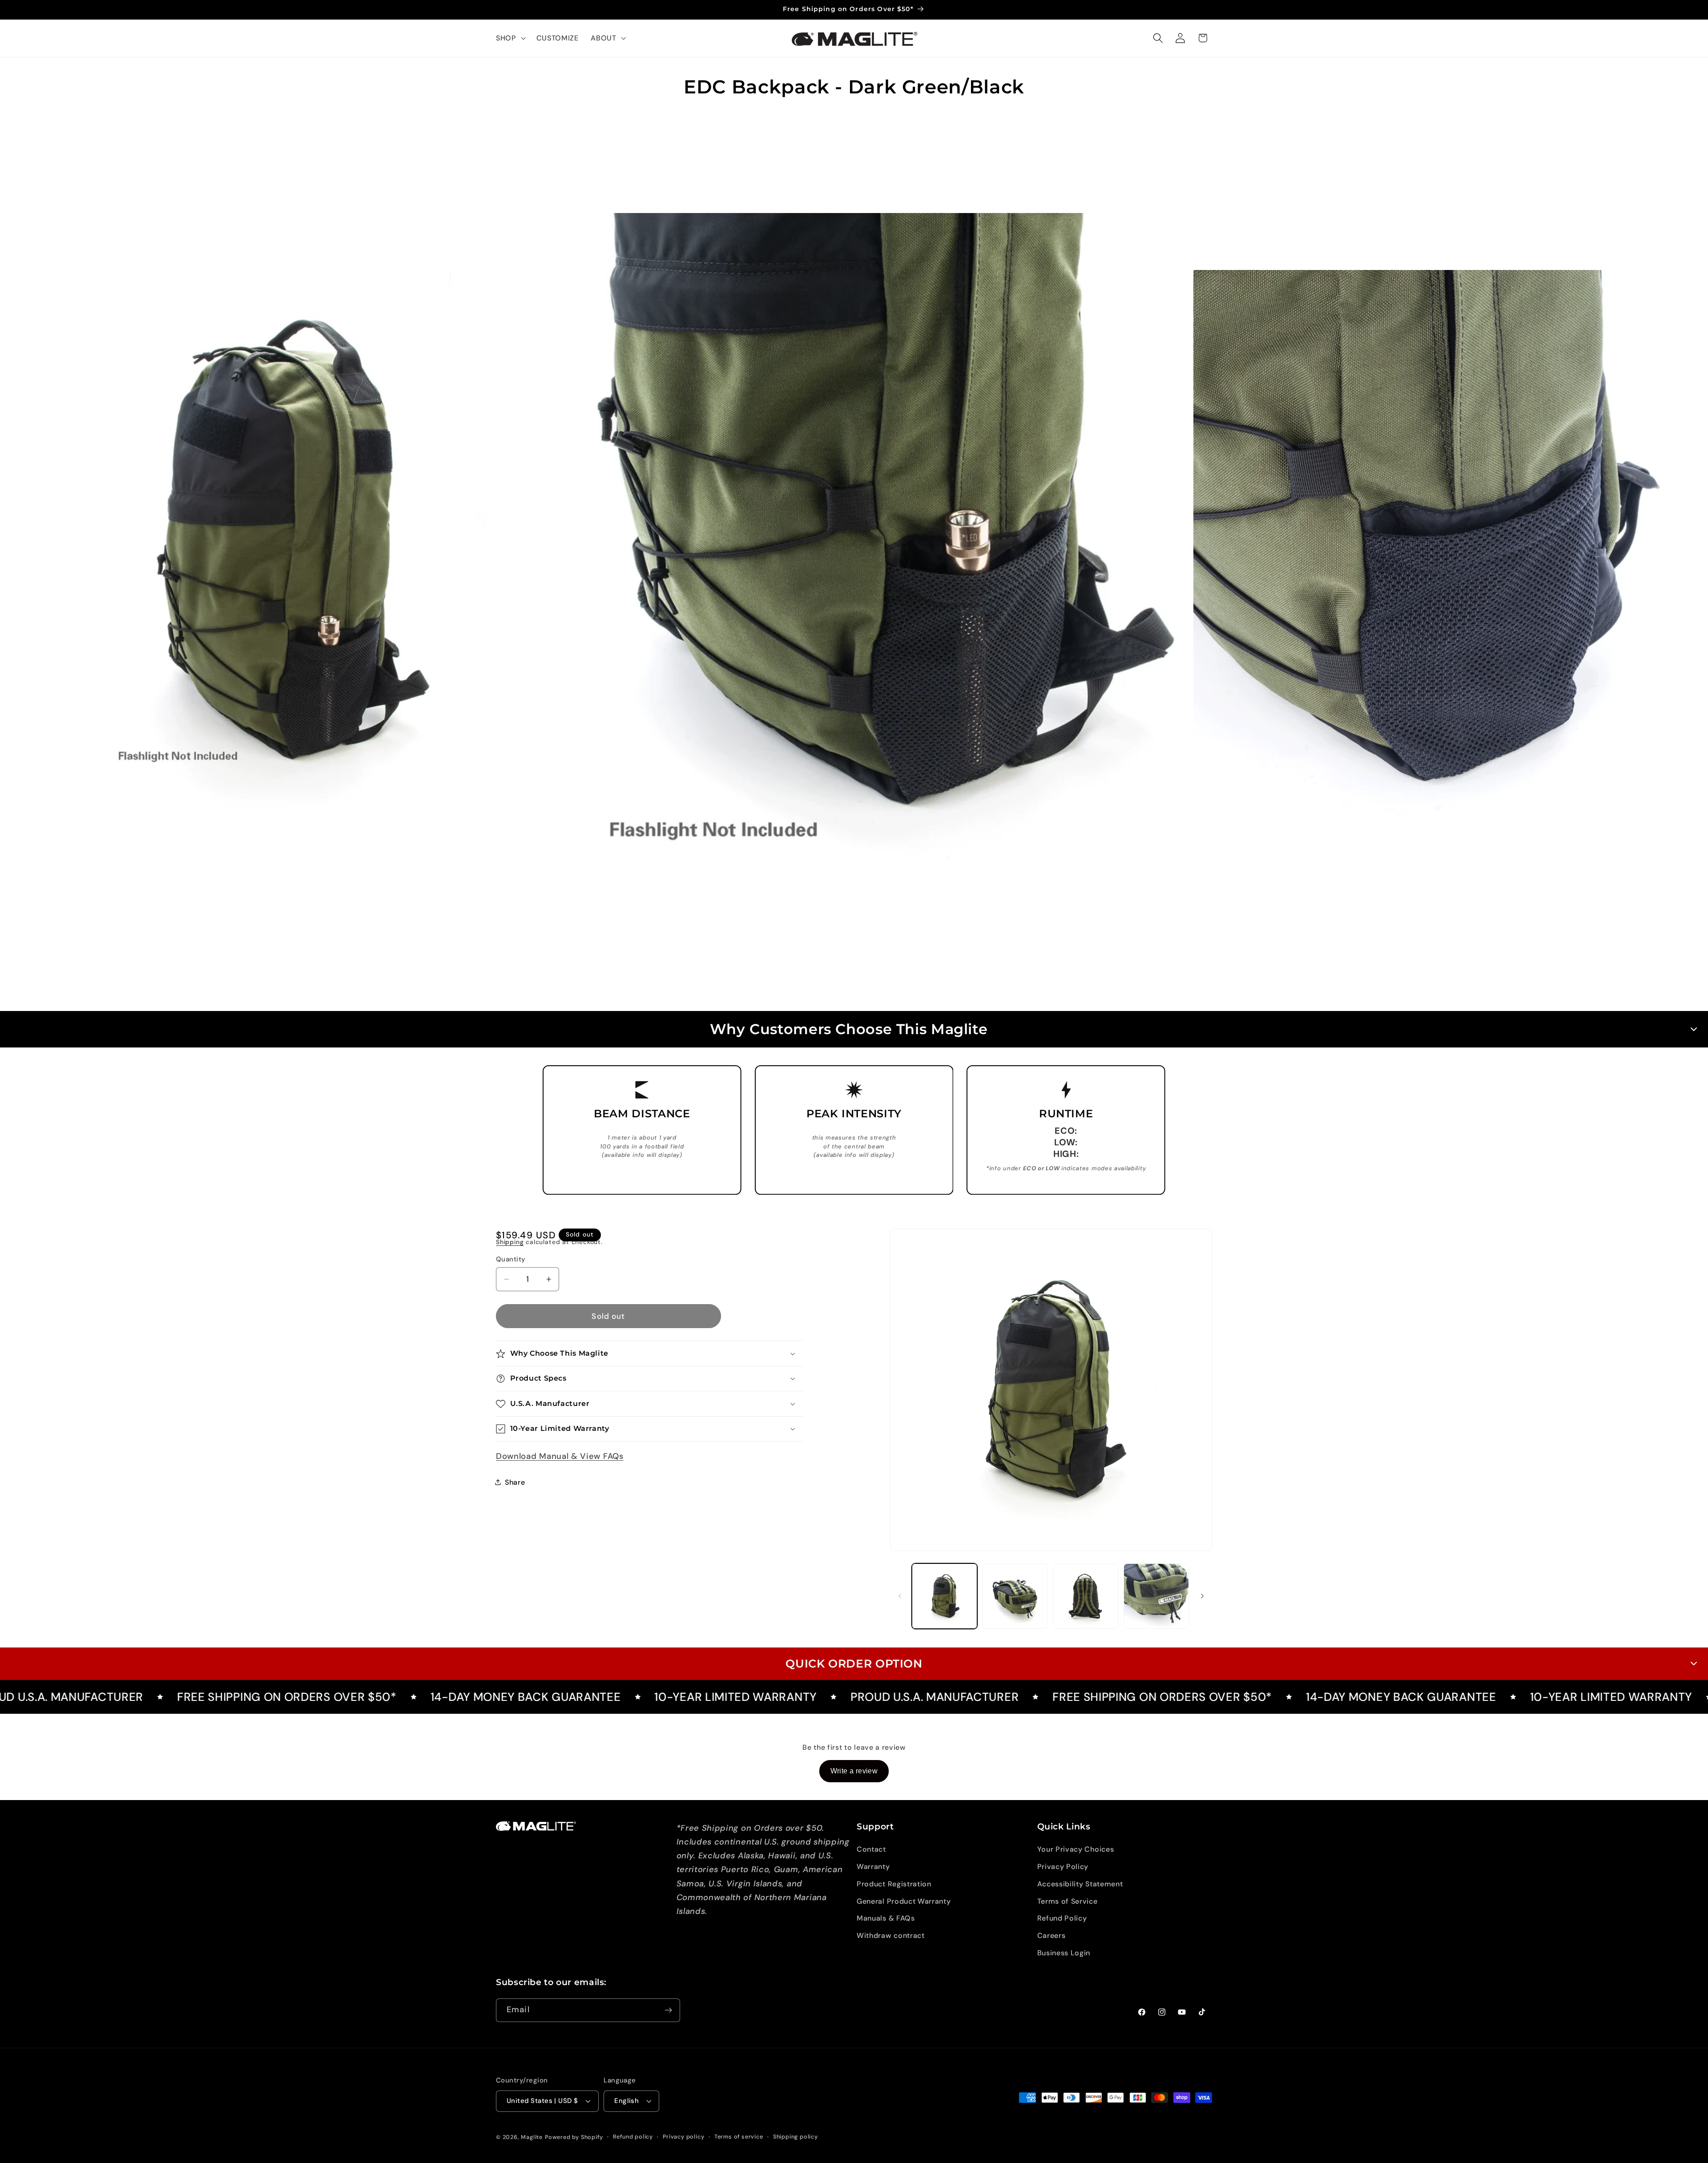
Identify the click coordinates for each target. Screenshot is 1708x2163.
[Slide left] (900, 1596)
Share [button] (515, 1482)
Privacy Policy (1063, 1867)
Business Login (1064, 1953)
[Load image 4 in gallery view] (1156, 1596)
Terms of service (739, 2137)
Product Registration (894, 1884)
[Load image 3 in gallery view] (1086, 1596)
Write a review (854, 1771)
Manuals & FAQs (886, 1919)
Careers (1051, 1936)
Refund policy (633, 2137)
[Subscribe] (668, 2010)
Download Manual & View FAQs (560, 1456)
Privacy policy (683, 2137)
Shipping (510, 1242)
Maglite (532, 2137)
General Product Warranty (904, 1901)
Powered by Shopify (574, 2137)
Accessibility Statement (1080, 1884)
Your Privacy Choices (1076, 1850)
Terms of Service (1067, 1901)
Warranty (873, 1867)
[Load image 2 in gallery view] (1015, 1596)
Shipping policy (796, 2137)
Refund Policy (1062, 1919)
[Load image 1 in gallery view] (945, 1596)
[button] (510, 38)
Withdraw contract (891, 1936)
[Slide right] (1202, 1596)
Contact (871, 1850)
